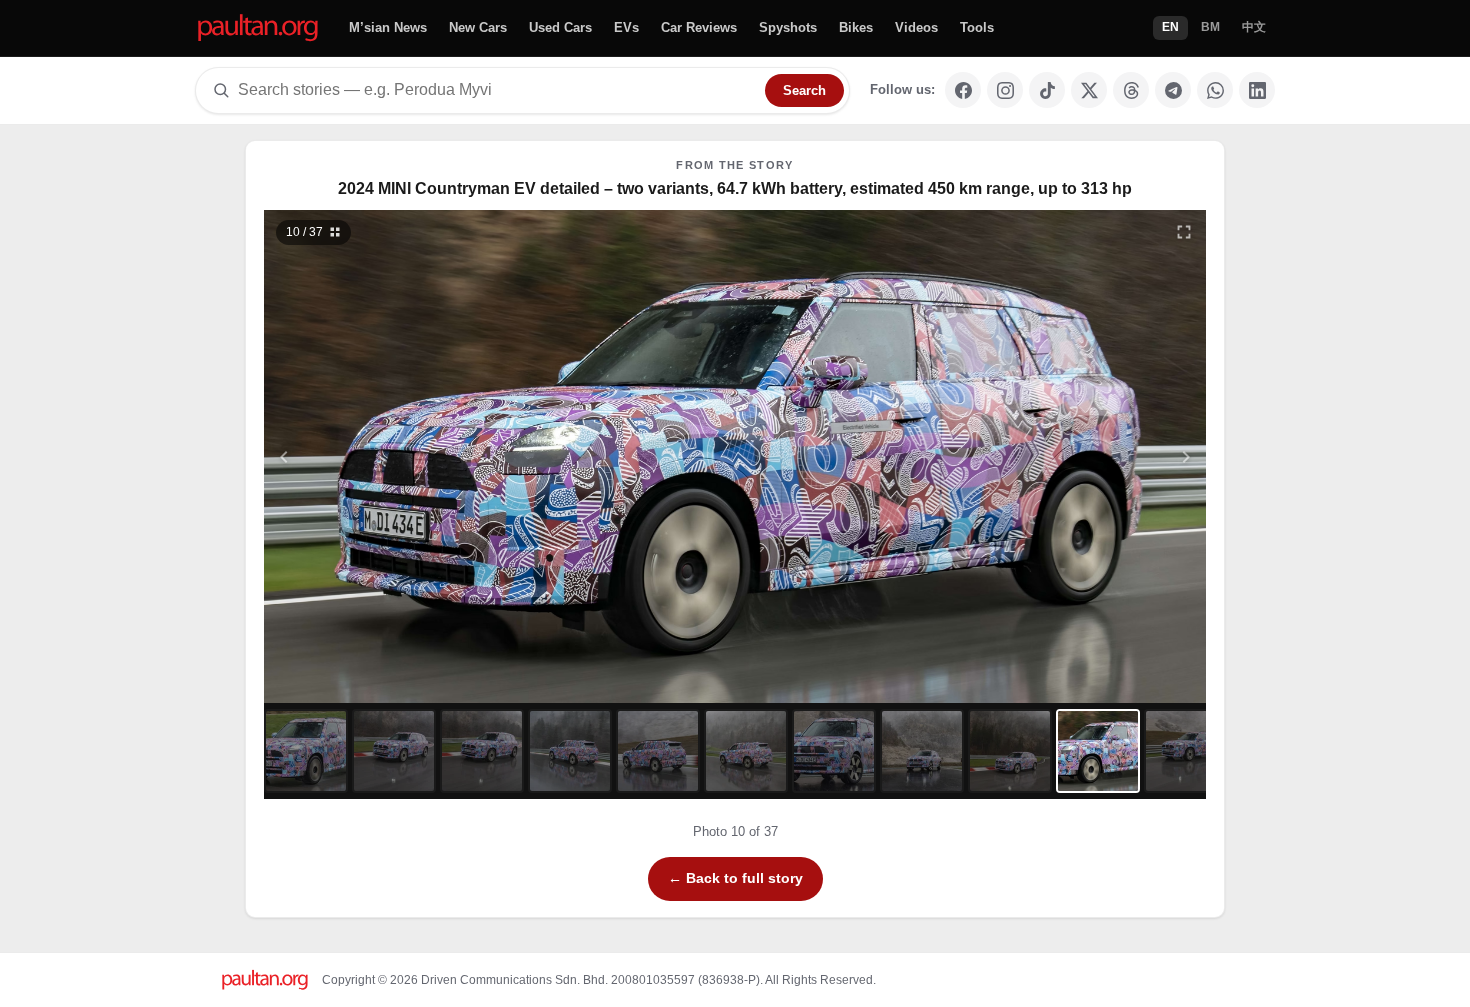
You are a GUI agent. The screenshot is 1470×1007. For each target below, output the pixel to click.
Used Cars (560, 27)
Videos (916, 27)
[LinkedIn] (1257, 90)
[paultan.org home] (258, 28)
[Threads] (1131, 90)
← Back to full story (735, 878)
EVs (626, 27)
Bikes (856, 27)
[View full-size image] (1184, 232)
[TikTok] (1047, 90)
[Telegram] (1173, 90)
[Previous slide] (382, 456)
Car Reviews (699, 27)
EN (1170, 27)
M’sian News (388, 27)
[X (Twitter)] (1089, 90)
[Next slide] (1089, 456)
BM (1210, 27)
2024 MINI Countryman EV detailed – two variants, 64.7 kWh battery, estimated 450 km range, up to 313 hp (735, 188)
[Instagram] (1005, 90)
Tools (977, 27)
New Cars (478, 27)
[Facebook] (963, 90)
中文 (1254, 27)
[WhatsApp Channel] (1215, 90)
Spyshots (788, 27)
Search (804, 90)
